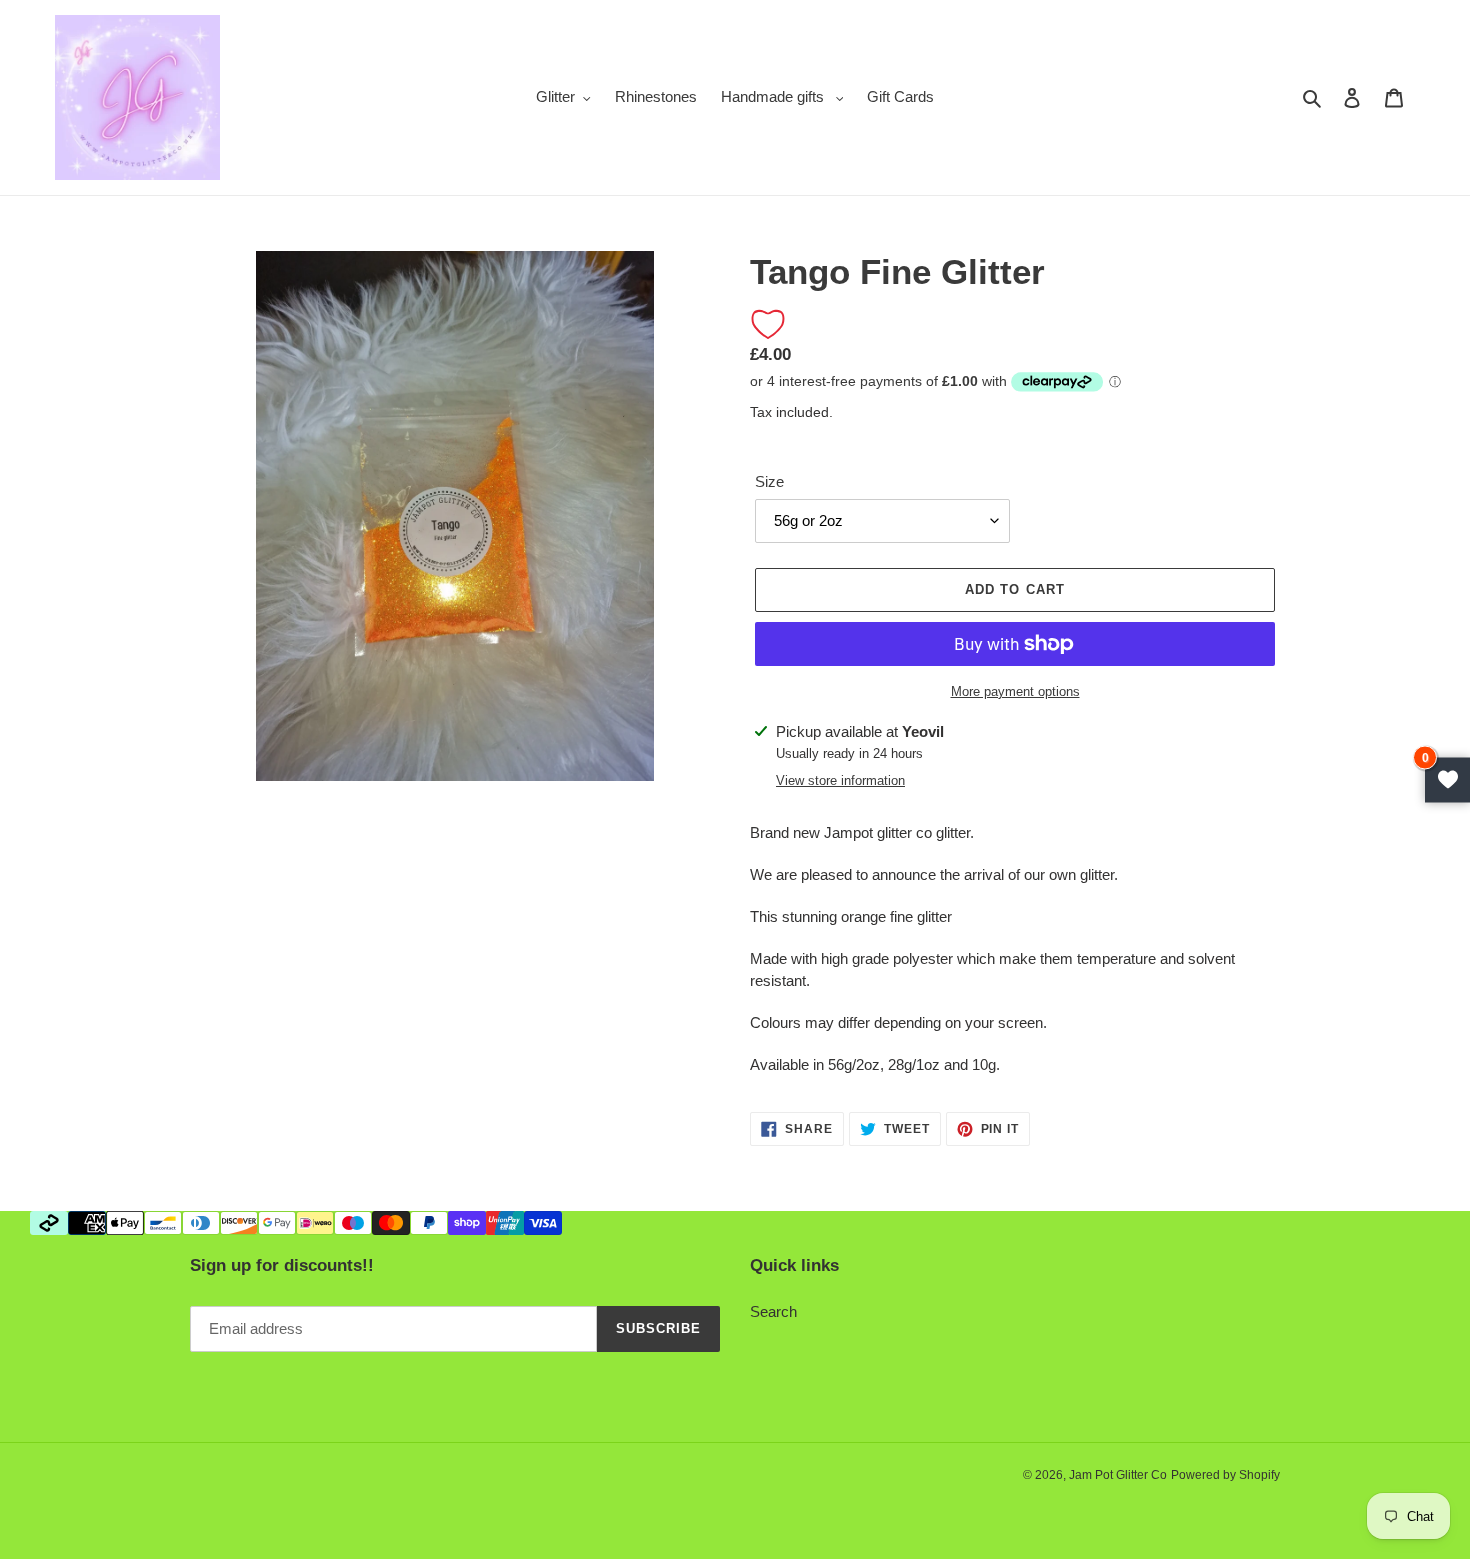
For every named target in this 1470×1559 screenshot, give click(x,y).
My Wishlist (1447, 779)
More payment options (1015, 691)
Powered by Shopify (1225, 1475)
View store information (840, 780)
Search (773, 1311)
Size (769, 481)
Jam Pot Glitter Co (1118, 1475)
